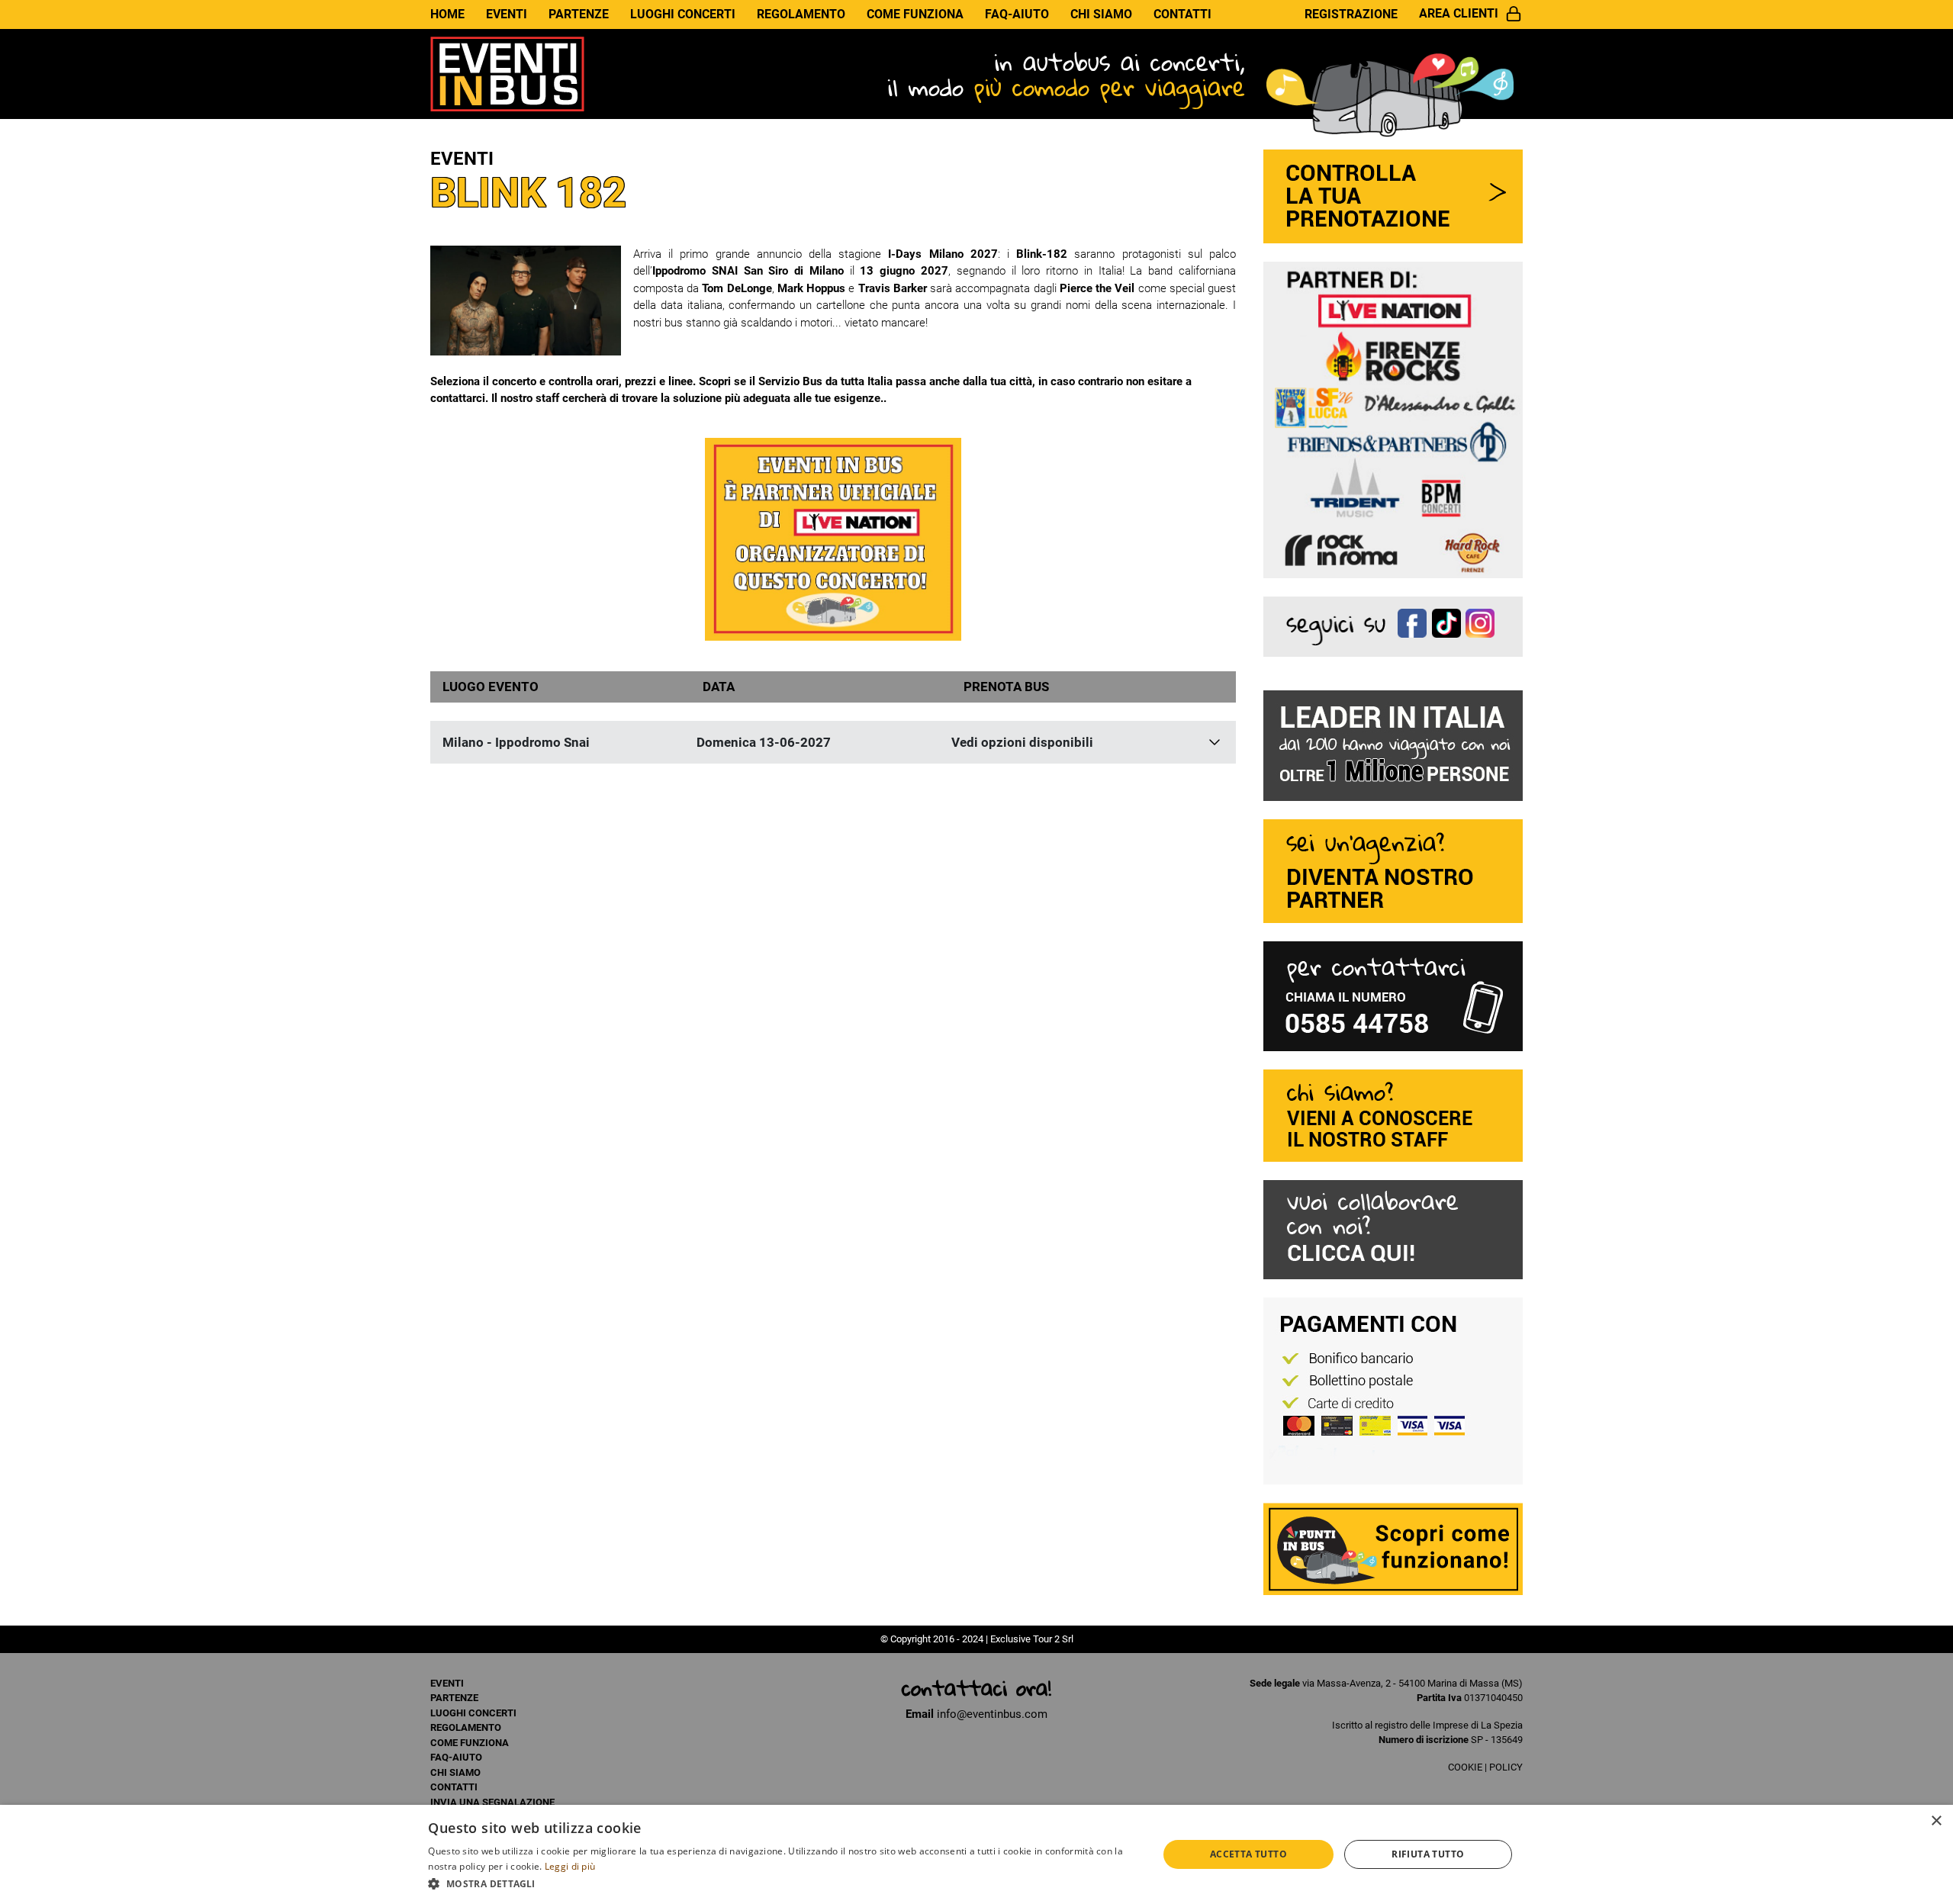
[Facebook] (1415, 625)
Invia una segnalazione (492, 1802)
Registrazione (1351, 14)
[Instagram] (1483, 625)
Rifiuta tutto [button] (1428, 1854)
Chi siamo (1101, 14)
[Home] (507, 73)
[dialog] (976, 1854)
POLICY (1506, 1767)
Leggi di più (570, 1866)
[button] (782, 1883)
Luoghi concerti (683, 14)
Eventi (507, 14)
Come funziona (915, 14)
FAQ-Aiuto (1017, 14)
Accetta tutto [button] (1248, 1854)
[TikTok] (1449, 625)
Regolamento (801, 14)
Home (447, 14)
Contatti (1182, 14)
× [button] (1936, 1821)
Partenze (579, 14)
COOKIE (1465, 1767)
